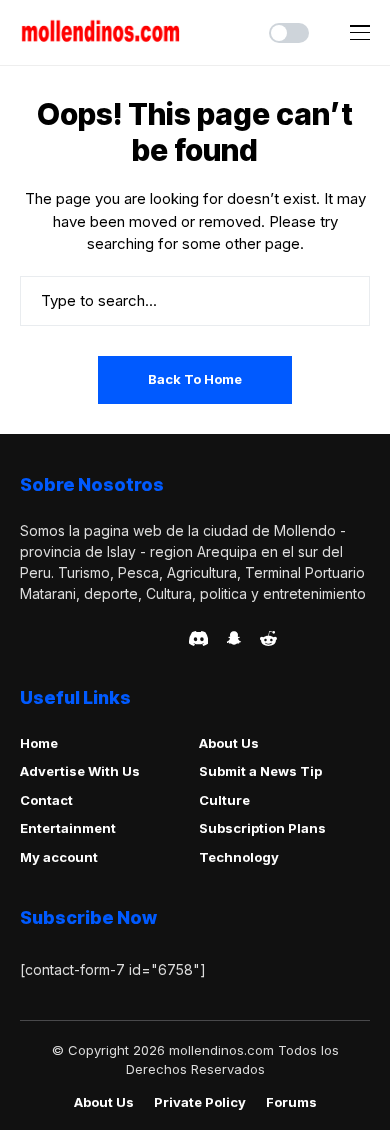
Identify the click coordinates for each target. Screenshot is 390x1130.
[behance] (54, 638)
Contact (46, 800)
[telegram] (83, 638)
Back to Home (195, 379)
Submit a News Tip (260, 771)
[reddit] (268, 638)
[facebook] (26, 638)
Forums (291, 1102)
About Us (229, 743)
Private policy (200, 1102)
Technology (239, 857)
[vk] (167, 638)
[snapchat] (234, 638)
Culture (224, 800)
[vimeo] (111, 638)
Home (39, 743)
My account (59, 857)
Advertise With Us (80, 771)
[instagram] (140, 638)
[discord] (198, 638)
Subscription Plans (262, 828)
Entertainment (68, 828)
